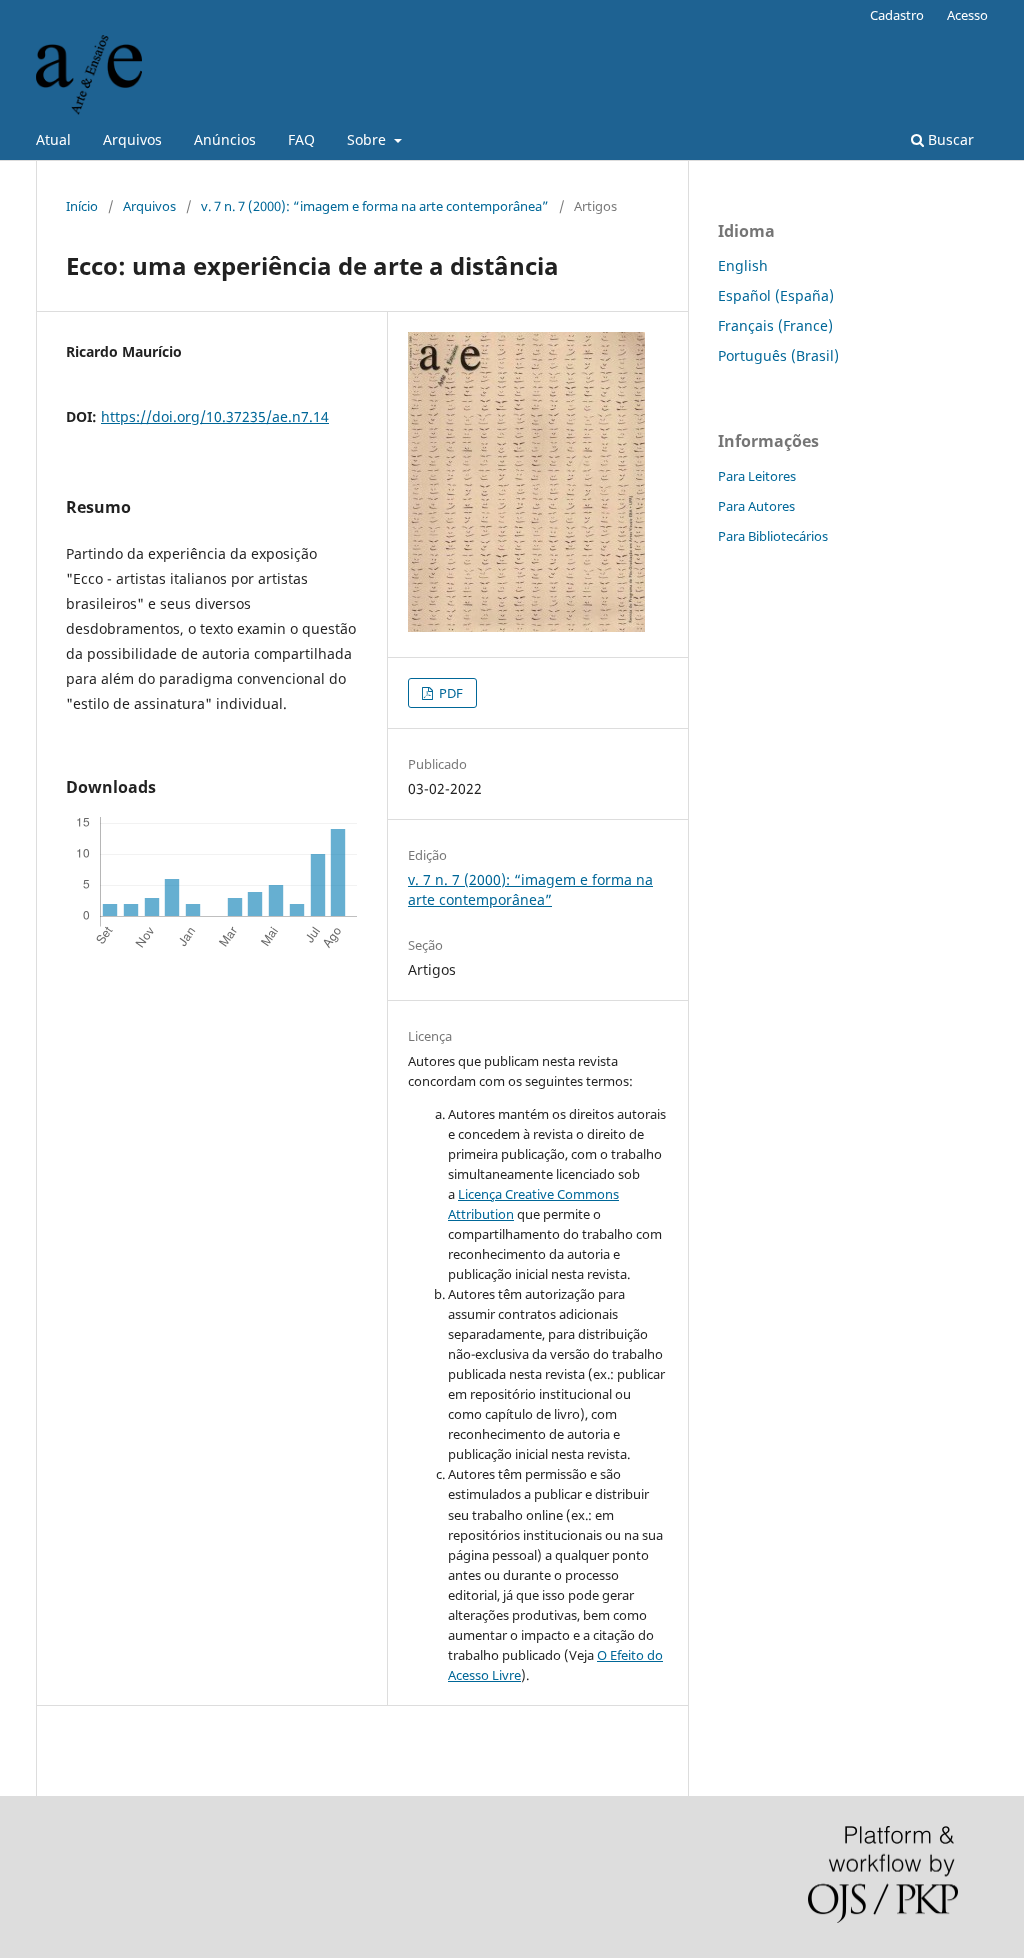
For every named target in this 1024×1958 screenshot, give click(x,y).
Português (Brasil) (778, 355)
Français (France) (775, 325)
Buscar (949, 139)
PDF (449, 693)
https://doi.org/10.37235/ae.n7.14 (215, 416)
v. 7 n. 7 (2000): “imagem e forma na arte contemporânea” (375, 206)
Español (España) (776, 295)
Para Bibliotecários (773, 536)
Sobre (368, 139)
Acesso (967, 15)
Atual (53, 139)
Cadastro (897, 15)
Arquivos (132, 139)
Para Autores (756, 506)
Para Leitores (757, 476)
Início (82, 206)
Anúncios (225, 139)
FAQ (301, 139)
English (743, 265)
